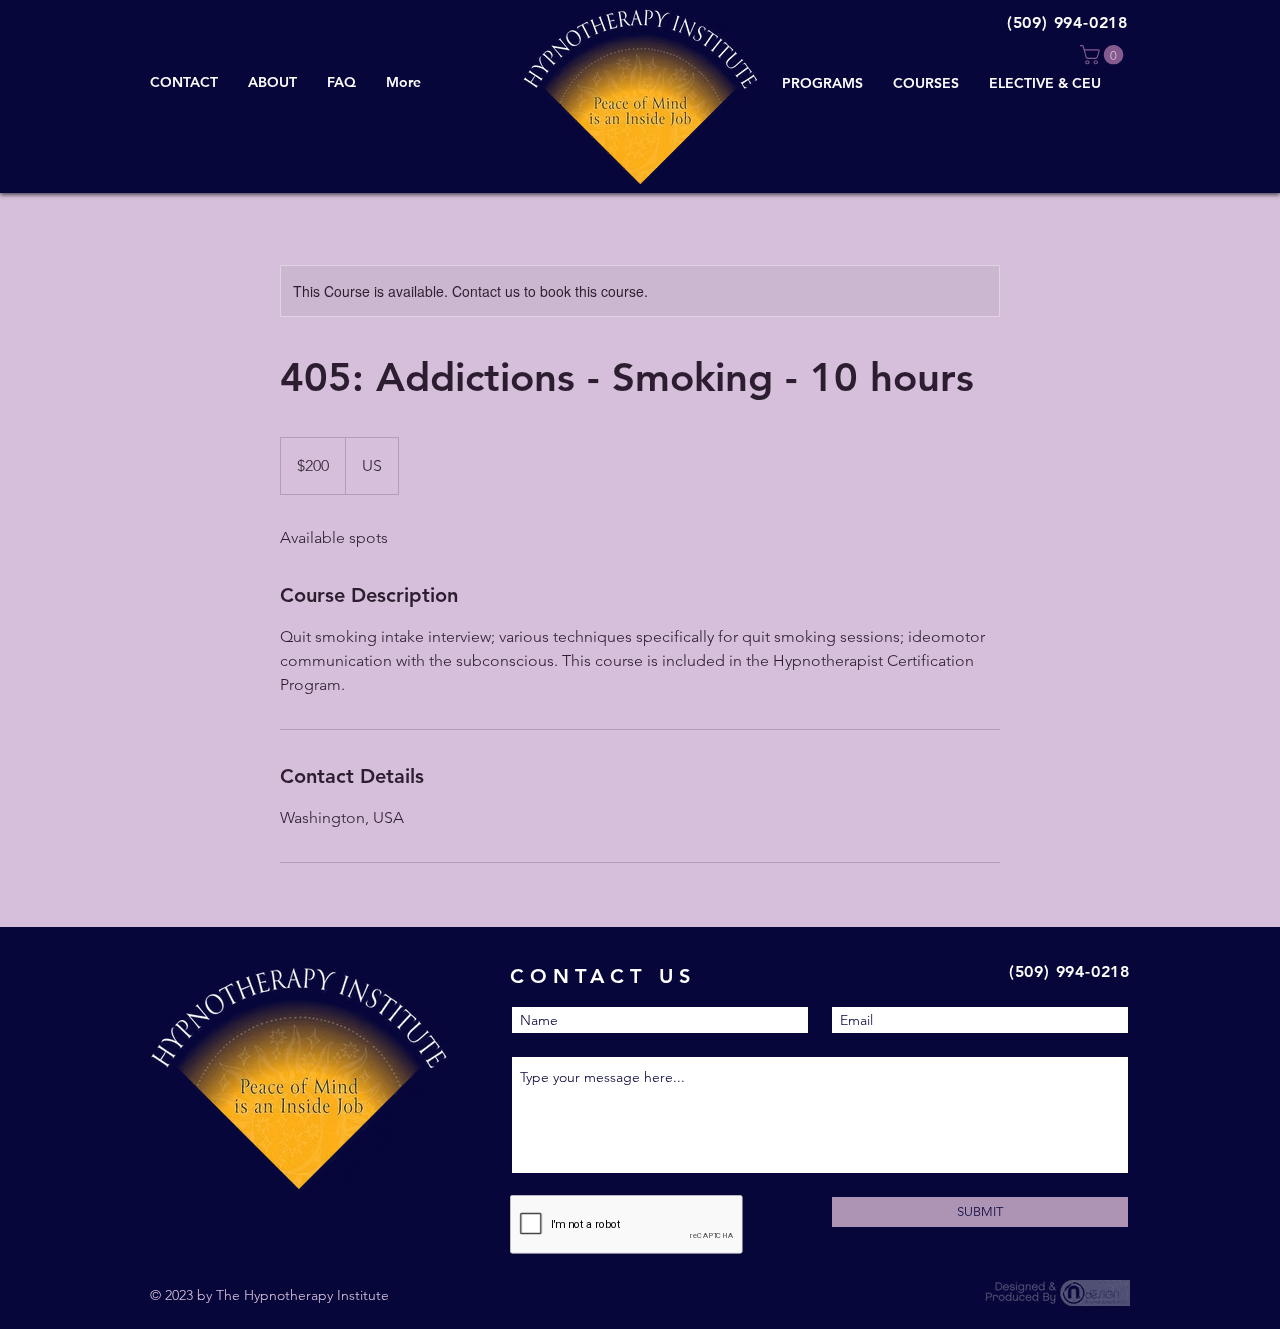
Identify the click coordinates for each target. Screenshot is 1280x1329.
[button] (1104, 55)
